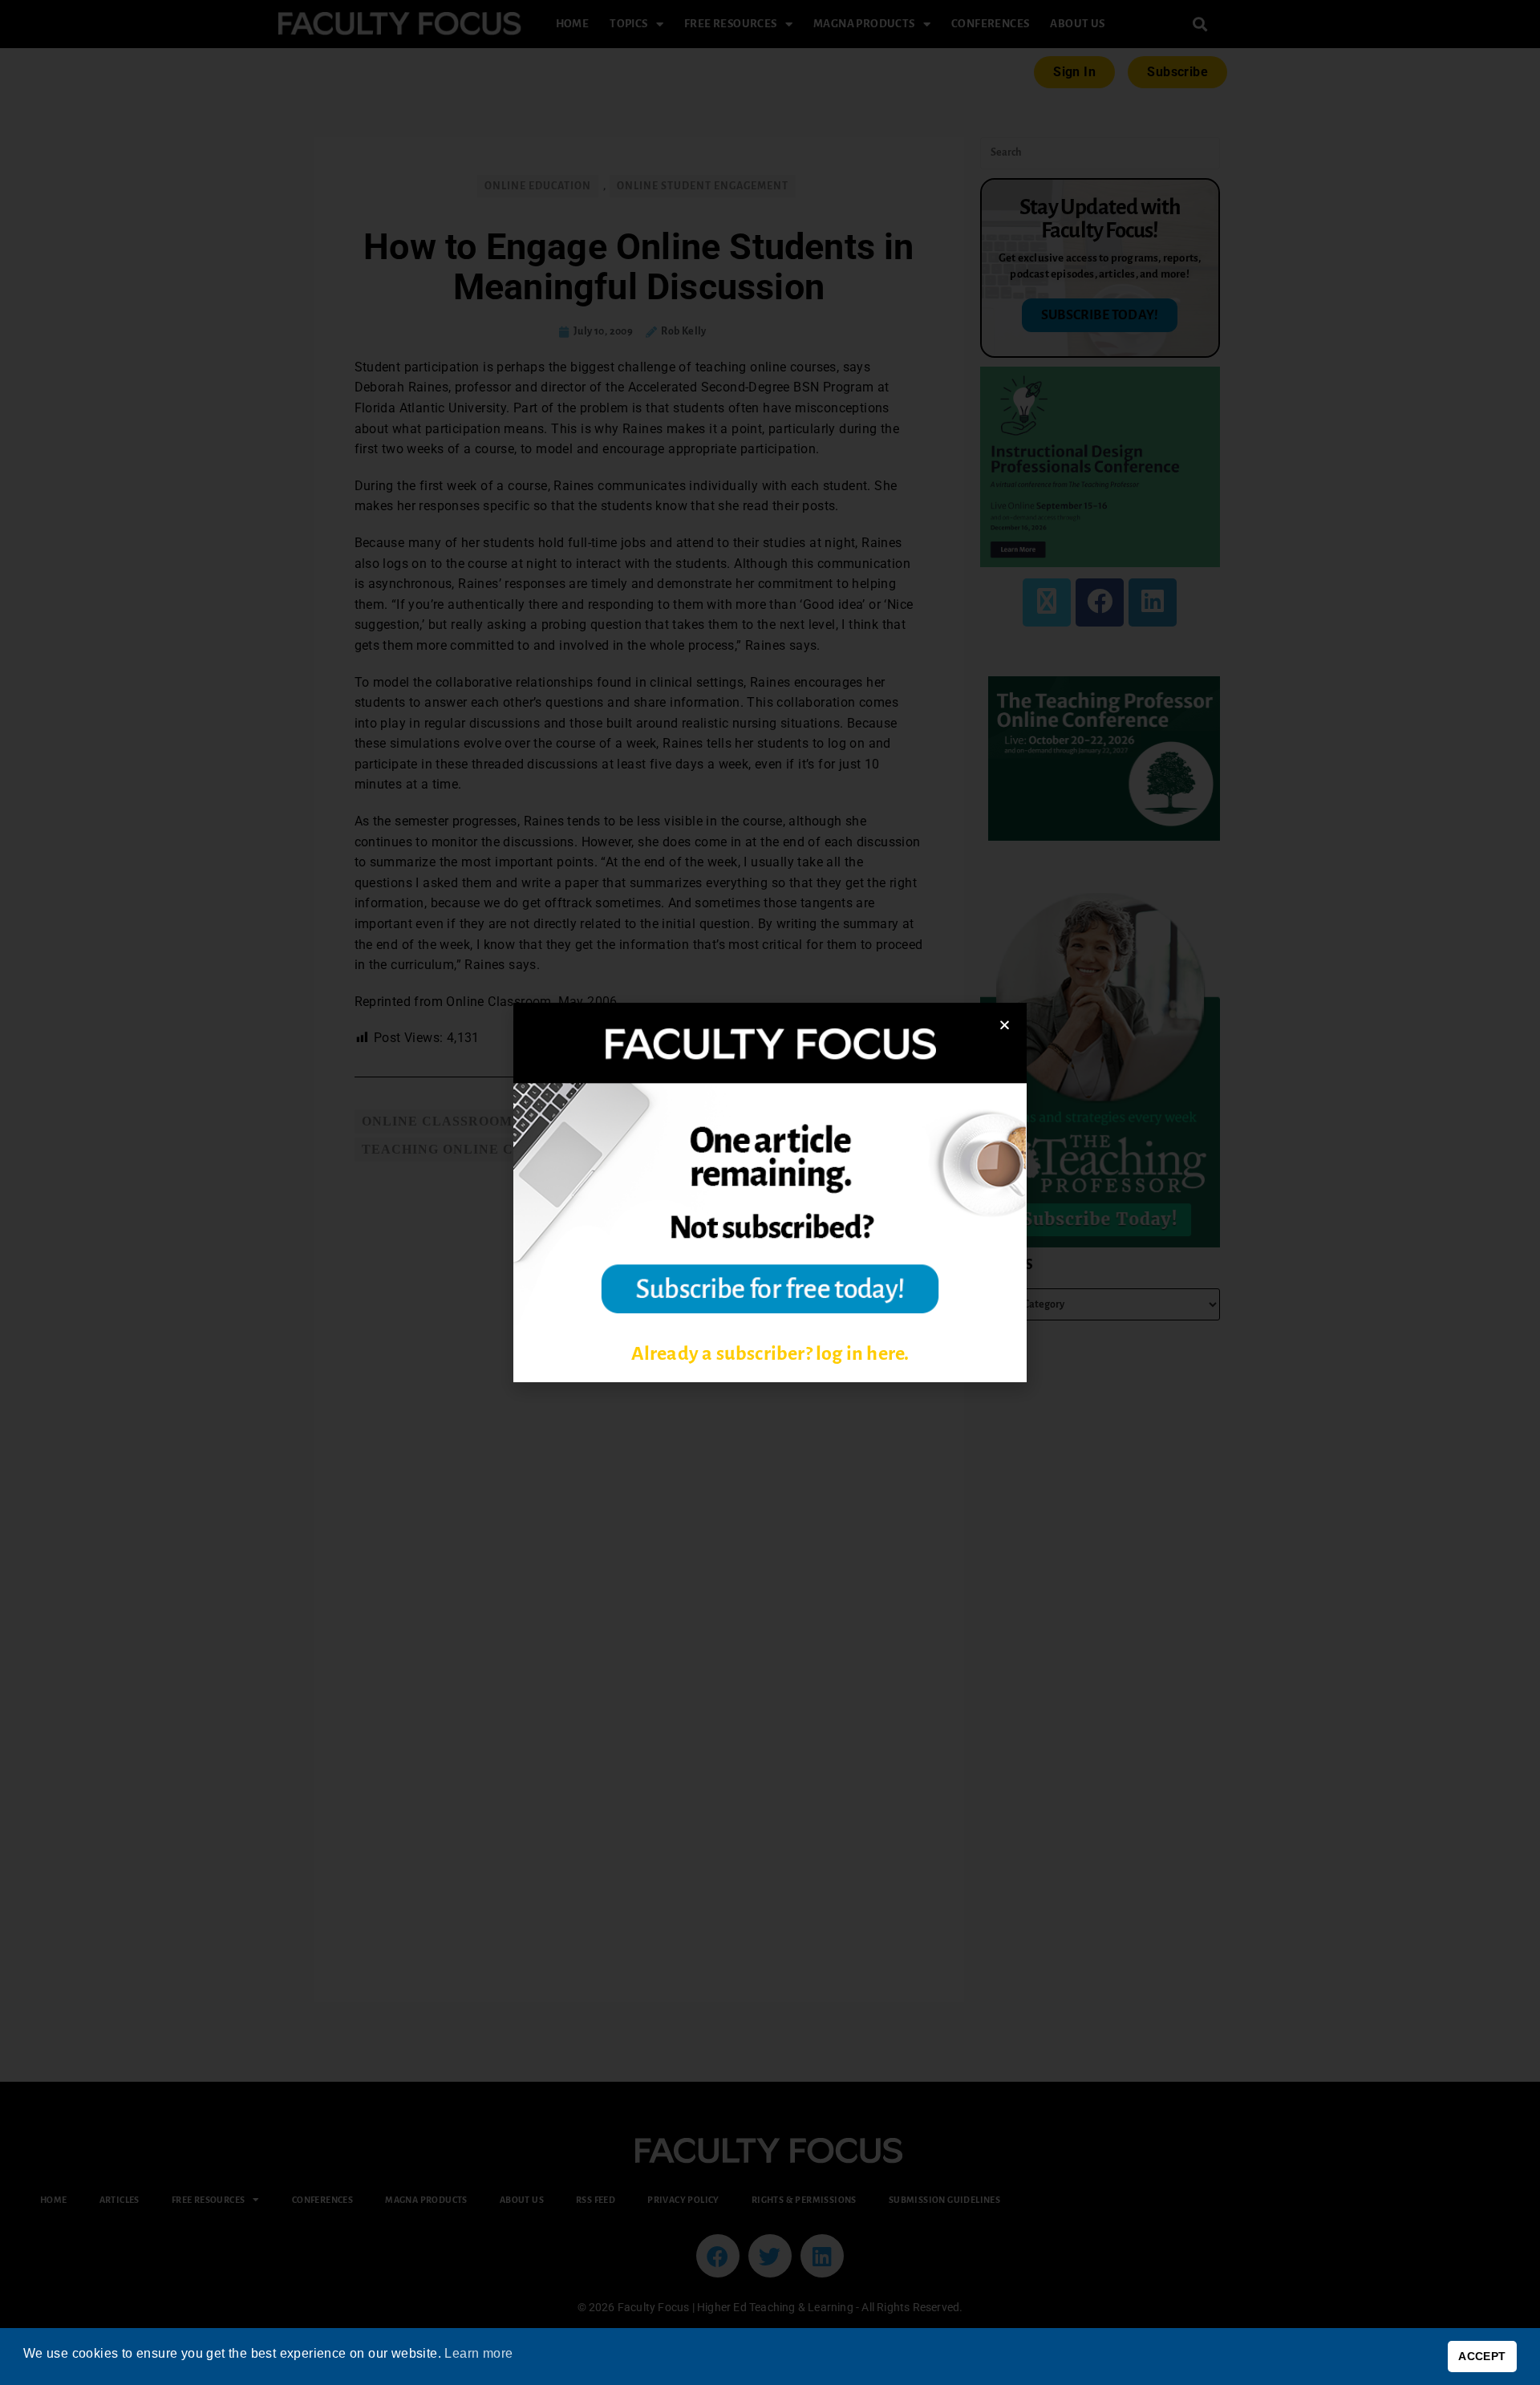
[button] (1005, 1025)
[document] (770, 1192)
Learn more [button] (478, 2353)
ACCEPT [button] (1482, 2356)
